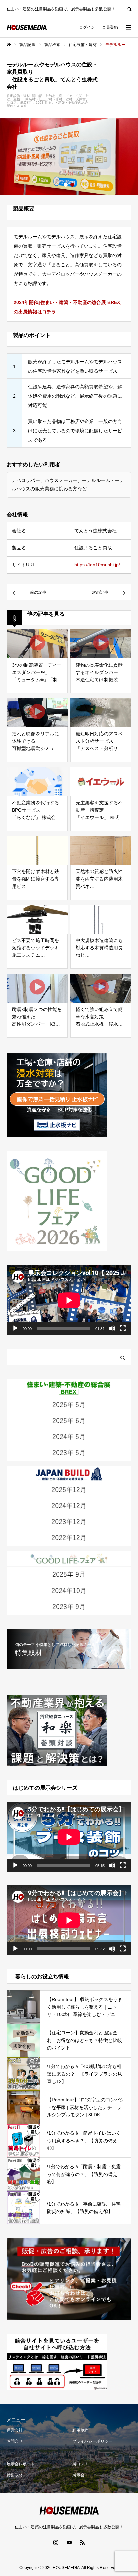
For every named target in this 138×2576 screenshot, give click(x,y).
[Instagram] (56, 2542)
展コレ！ (80, 2464)
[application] (69, 1300)
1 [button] (66, 185)
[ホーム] (9, 45)
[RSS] (82, 2542)
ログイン (87, 27)
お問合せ (15, 2441)
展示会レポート (21, 2464)
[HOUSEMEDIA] (27, 28)
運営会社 (15, 2430)
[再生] (15, 1328)
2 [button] (72, 185)
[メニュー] (128, 27)
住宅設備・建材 (18, 96)
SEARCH (129, 9)
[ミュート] (112, 1328)
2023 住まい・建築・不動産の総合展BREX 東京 (47, 104)
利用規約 (80, 2430)
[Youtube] (69, 2542)
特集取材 (15, 2475)
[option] (69, 156)
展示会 (78, 2475)
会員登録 (110, 27)
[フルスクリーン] (123, 1328)
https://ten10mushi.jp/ (97, 565)
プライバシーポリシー (92, 2441)
